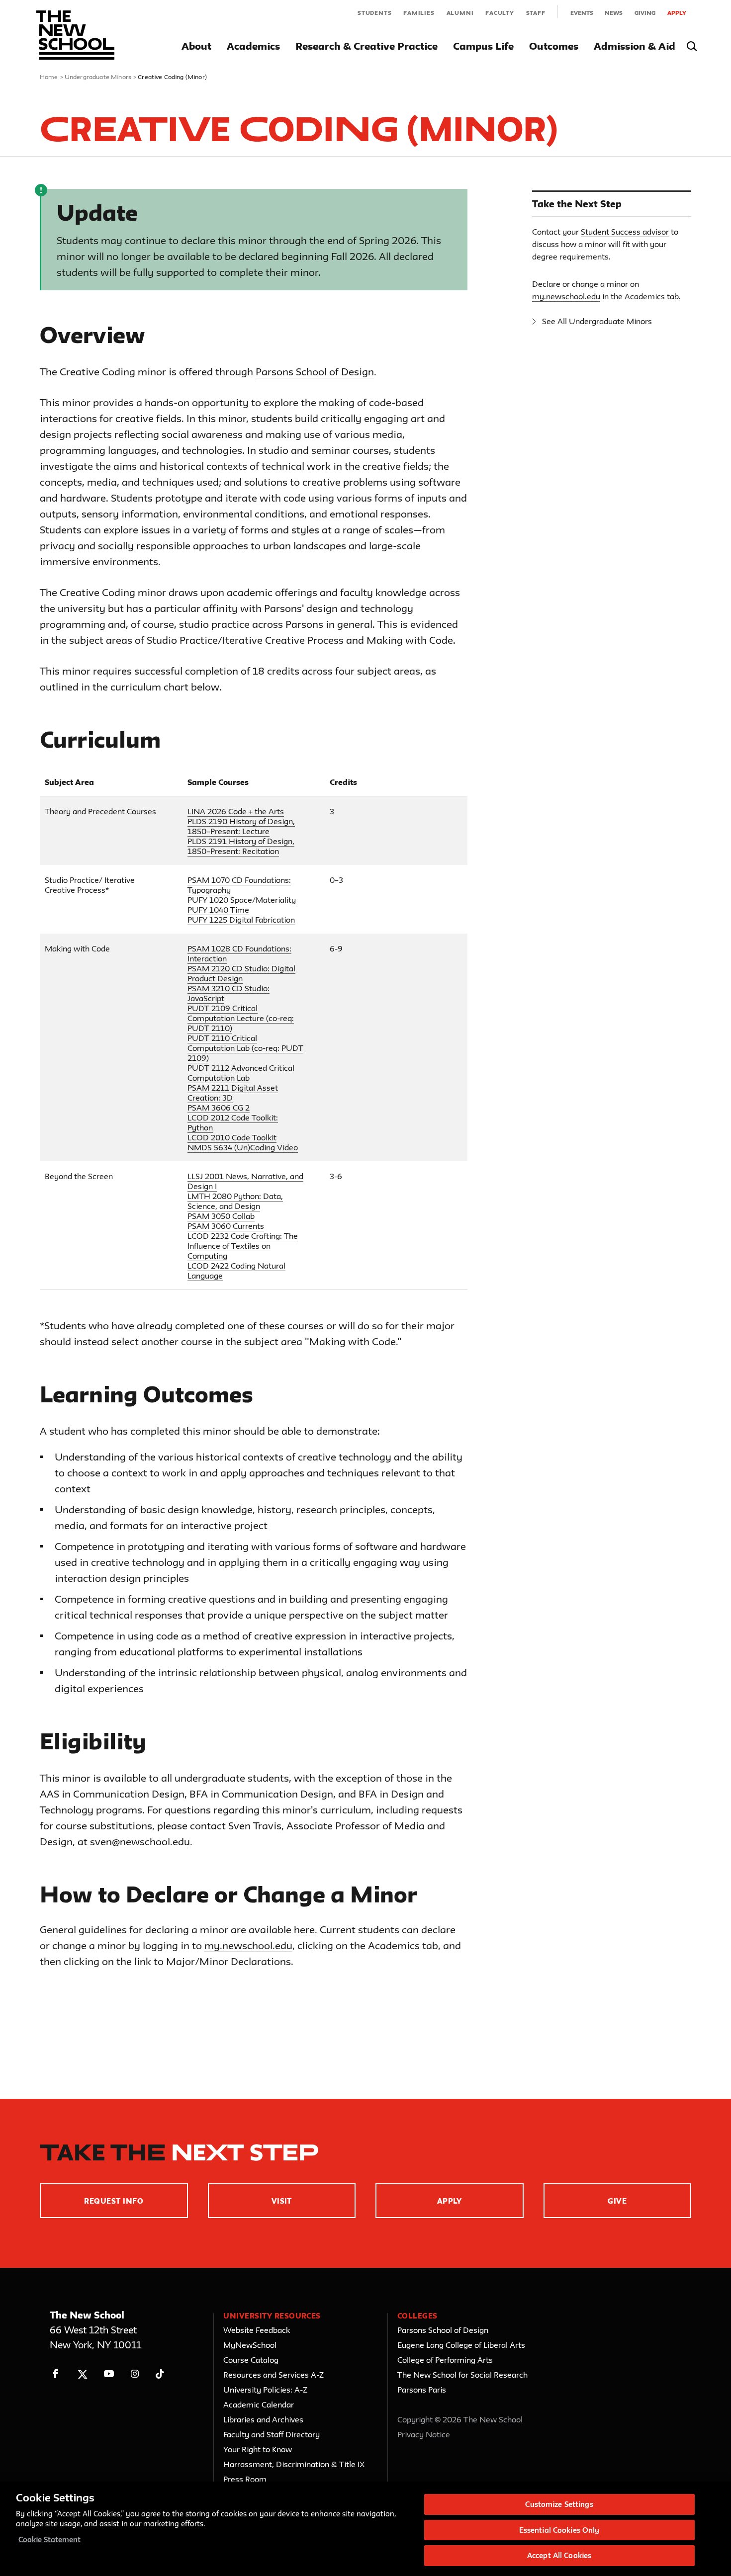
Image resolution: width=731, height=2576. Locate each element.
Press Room (245, 2479)
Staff (536, 13)
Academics (253, 46)
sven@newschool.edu (140, 1842)
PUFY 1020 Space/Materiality (242, 900)
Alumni (460, 13)
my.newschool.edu (248, 1945)
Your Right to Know (258, 2449)
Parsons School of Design (315, 372)
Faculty (500, 13)
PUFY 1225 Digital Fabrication (241, 920)
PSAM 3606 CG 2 (219, 1108)
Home (49, 77)
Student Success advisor (625, 232)
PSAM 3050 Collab (221, 1216)
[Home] (75, 35)
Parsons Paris (422, 2390)
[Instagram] (135, 2374)
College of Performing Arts (445, 2360)
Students (374, 13)
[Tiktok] (160, 2374)
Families (419, 13)
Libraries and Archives (263, 2419)
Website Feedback (257, 2330)
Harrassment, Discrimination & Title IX (294, 2464)
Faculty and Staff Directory (272, 2434)
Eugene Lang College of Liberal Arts (461, 2345)
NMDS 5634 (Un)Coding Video (243, 1147)
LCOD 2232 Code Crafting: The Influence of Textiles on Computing (243, 1246)
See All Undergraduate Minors (597, 321)
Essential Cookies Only (559, 2530)
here (304, 1930)
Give (617, 2201)
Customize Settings (559, 2504)
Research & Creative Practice (366, 46)
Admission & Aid (635, 46)
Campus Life (483, 46)
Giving (645, 13)
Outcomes (554, 46)
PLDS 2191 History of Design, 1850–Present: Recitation (241, 846)
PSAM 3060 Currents (226, 1226)
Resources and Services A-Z (274, 2375)
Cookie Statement (49, 2539)
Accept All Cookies (559, 2555)
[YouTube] (109, 2374)
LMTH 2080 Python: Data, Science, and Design (235, 1201)
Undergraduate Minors (98, 77)
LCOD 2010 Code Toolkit (232, 1137)
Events (582, 13)
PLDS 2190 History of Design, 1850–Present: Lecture (241, 826)
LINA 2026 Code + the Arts (236, 811)
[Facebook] (56, 2374)
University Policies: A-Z (265, 2390)
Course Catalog (251, 2360)
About (196, 46)
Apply (677, 13)
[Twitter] (82, 2374)
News (614, 13)
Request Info (114, 2201)
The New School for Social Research (462, 2375)
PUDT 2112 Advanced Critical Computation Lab (241, 1073)
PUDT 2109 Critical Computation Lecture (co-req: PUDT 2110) (241, 1018)
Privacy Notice (424, 2434)
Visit (282, 2201)
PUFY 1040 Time (218, 910)
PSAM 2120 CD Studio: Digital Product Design (241, 973)
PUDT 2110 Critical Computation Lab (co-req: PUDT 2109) (245, 1048)
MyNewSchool (250, 2345)
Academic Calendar (259, 2404)
